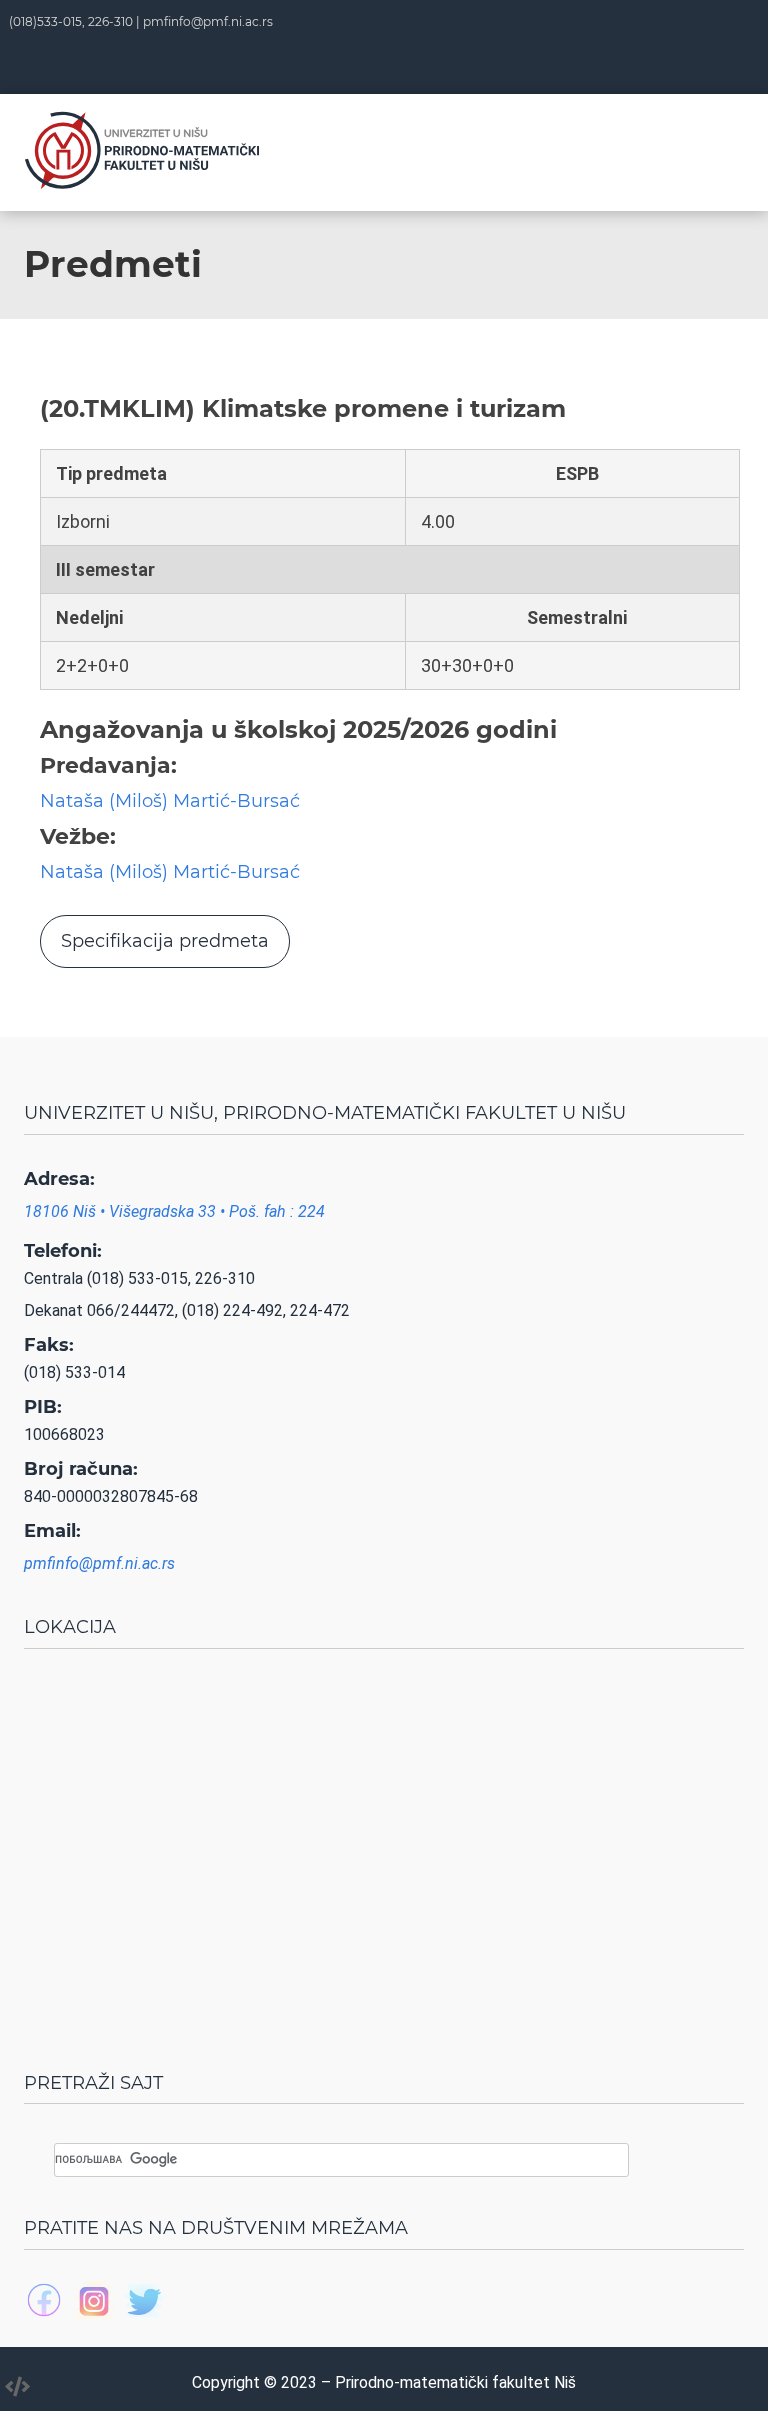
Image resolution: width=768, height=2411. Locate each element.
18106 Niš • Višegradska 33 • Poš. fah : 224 (174, 1211)
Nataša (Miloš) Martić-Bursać (170, 801)
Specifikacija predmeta (165, 941)
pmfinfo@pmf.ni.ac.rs (208, 21)
